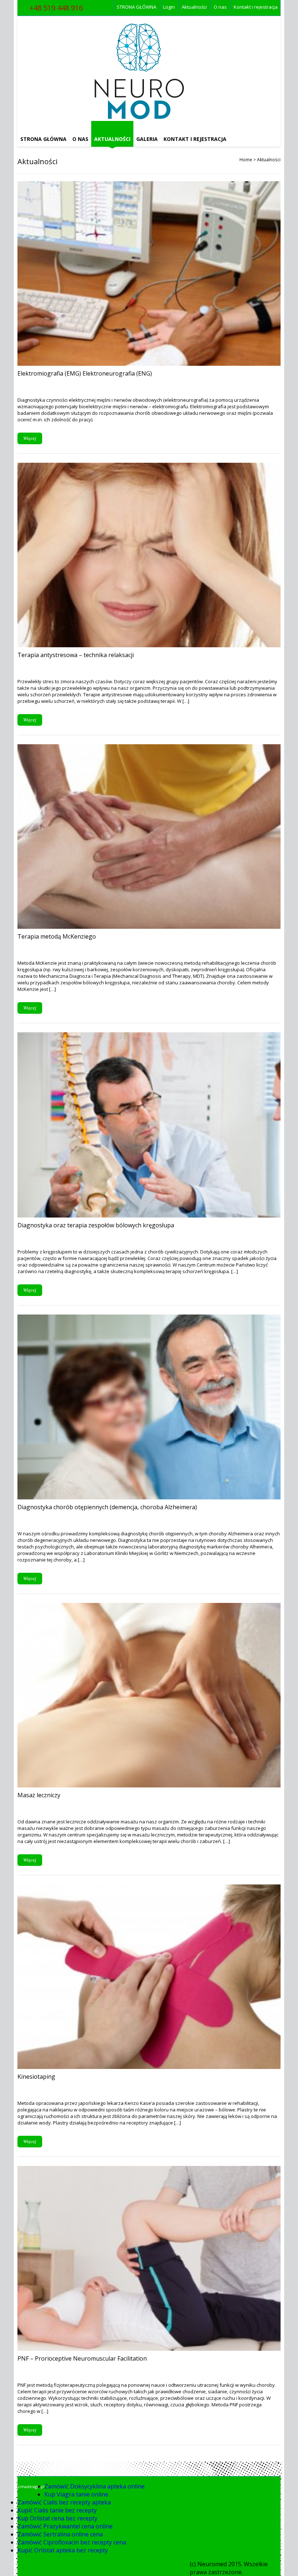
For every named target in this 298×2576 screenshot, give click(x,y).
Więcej (30, 438)
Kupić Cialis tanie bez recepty (57, 2510)
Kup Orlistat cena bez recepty (57, 2518)
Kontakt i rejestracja (256, 7)
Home (246, 160)
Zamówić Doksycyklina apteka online (94, 2486)
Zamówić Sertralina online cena (60, 2534)
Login (169, 7)
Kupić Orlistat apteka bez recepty (63, 2550)
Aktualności (194, 7)
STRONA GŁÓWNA (136, 7)
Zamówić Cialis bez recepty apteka (64, 2502)
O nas (220, 7)
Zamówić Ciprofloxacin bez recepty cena (72, 2542)
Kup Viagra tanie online (76, 2494)
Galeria (147, 139)
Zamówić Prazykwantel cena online (65, 2526)
